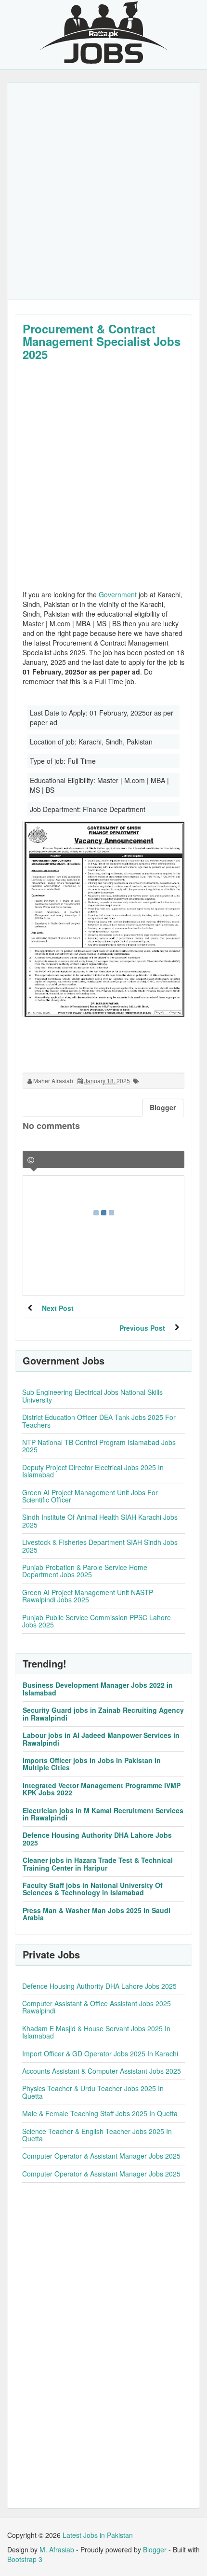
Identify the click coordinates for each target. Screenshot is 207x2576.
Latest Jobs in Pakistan (98, 2535)
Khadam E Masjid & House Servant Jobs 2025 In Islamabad (96, 2032)
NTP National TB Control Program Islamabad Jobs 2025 (99, 1446)
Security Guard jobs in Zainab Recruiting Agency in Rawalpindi (103, 1714)
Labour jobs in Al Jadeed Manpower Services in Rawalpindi (101, 1739)
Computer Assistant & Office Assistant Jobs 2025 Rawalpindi (97, 2007)
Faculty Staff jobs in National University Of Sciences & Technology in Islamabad (93, 1889)
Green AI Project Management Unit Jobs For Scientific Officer (90, 1496)
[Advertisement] (103, 191)
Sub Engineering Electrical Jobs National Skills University (92, 1396)
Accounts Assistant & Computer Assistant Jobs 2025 (102, 2071)
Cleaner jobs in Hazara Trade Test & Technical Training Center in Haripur (98, 1864)
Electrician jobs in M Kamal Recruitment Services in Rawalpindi (103, 1814)
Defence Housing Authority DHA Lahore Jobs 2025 (97, 1839)
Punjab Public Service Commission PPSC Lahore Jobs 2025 (97, 1621)
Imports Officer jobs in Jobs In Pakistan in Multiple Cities (92, 1764)
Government (118, 594)
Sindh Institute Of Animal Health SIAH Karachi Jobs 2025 (100, 1521)
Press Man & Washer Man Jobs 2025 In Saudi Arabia (97, 1914)
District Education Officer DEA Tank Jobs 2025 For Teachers (99, 1421)
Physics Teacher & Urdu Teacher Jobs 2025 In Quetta (93, 2092)
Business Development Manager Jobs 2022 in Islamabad (98, 1688)
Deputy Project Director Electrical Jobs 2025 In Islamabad (93, 1471)
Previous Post (142, 1328)
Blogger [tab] (163, 1107)
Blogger (155, 2549)
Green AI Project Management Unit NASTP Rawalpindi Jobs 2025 (88, 1596)
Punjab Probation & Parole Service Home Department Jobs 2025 (85, 1571)
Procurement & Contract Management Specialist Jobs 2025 (102, 341)
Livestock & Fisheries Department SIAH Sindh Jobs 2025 (100, 1546)
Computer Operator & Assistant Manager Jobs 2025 (101, 2156)
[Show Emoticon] (31, 1160)
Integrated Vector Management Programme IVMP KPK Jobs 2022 (102, 1789)
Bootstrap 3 (25, 2559)
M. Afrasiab (57, 2549)
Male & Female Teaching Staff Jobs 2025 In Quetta (100, 2113)
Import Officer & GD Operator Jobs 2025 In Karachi (100, 2053)
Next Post (58, 1308)
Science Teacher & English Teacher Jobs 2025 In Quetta (97, 2135)
